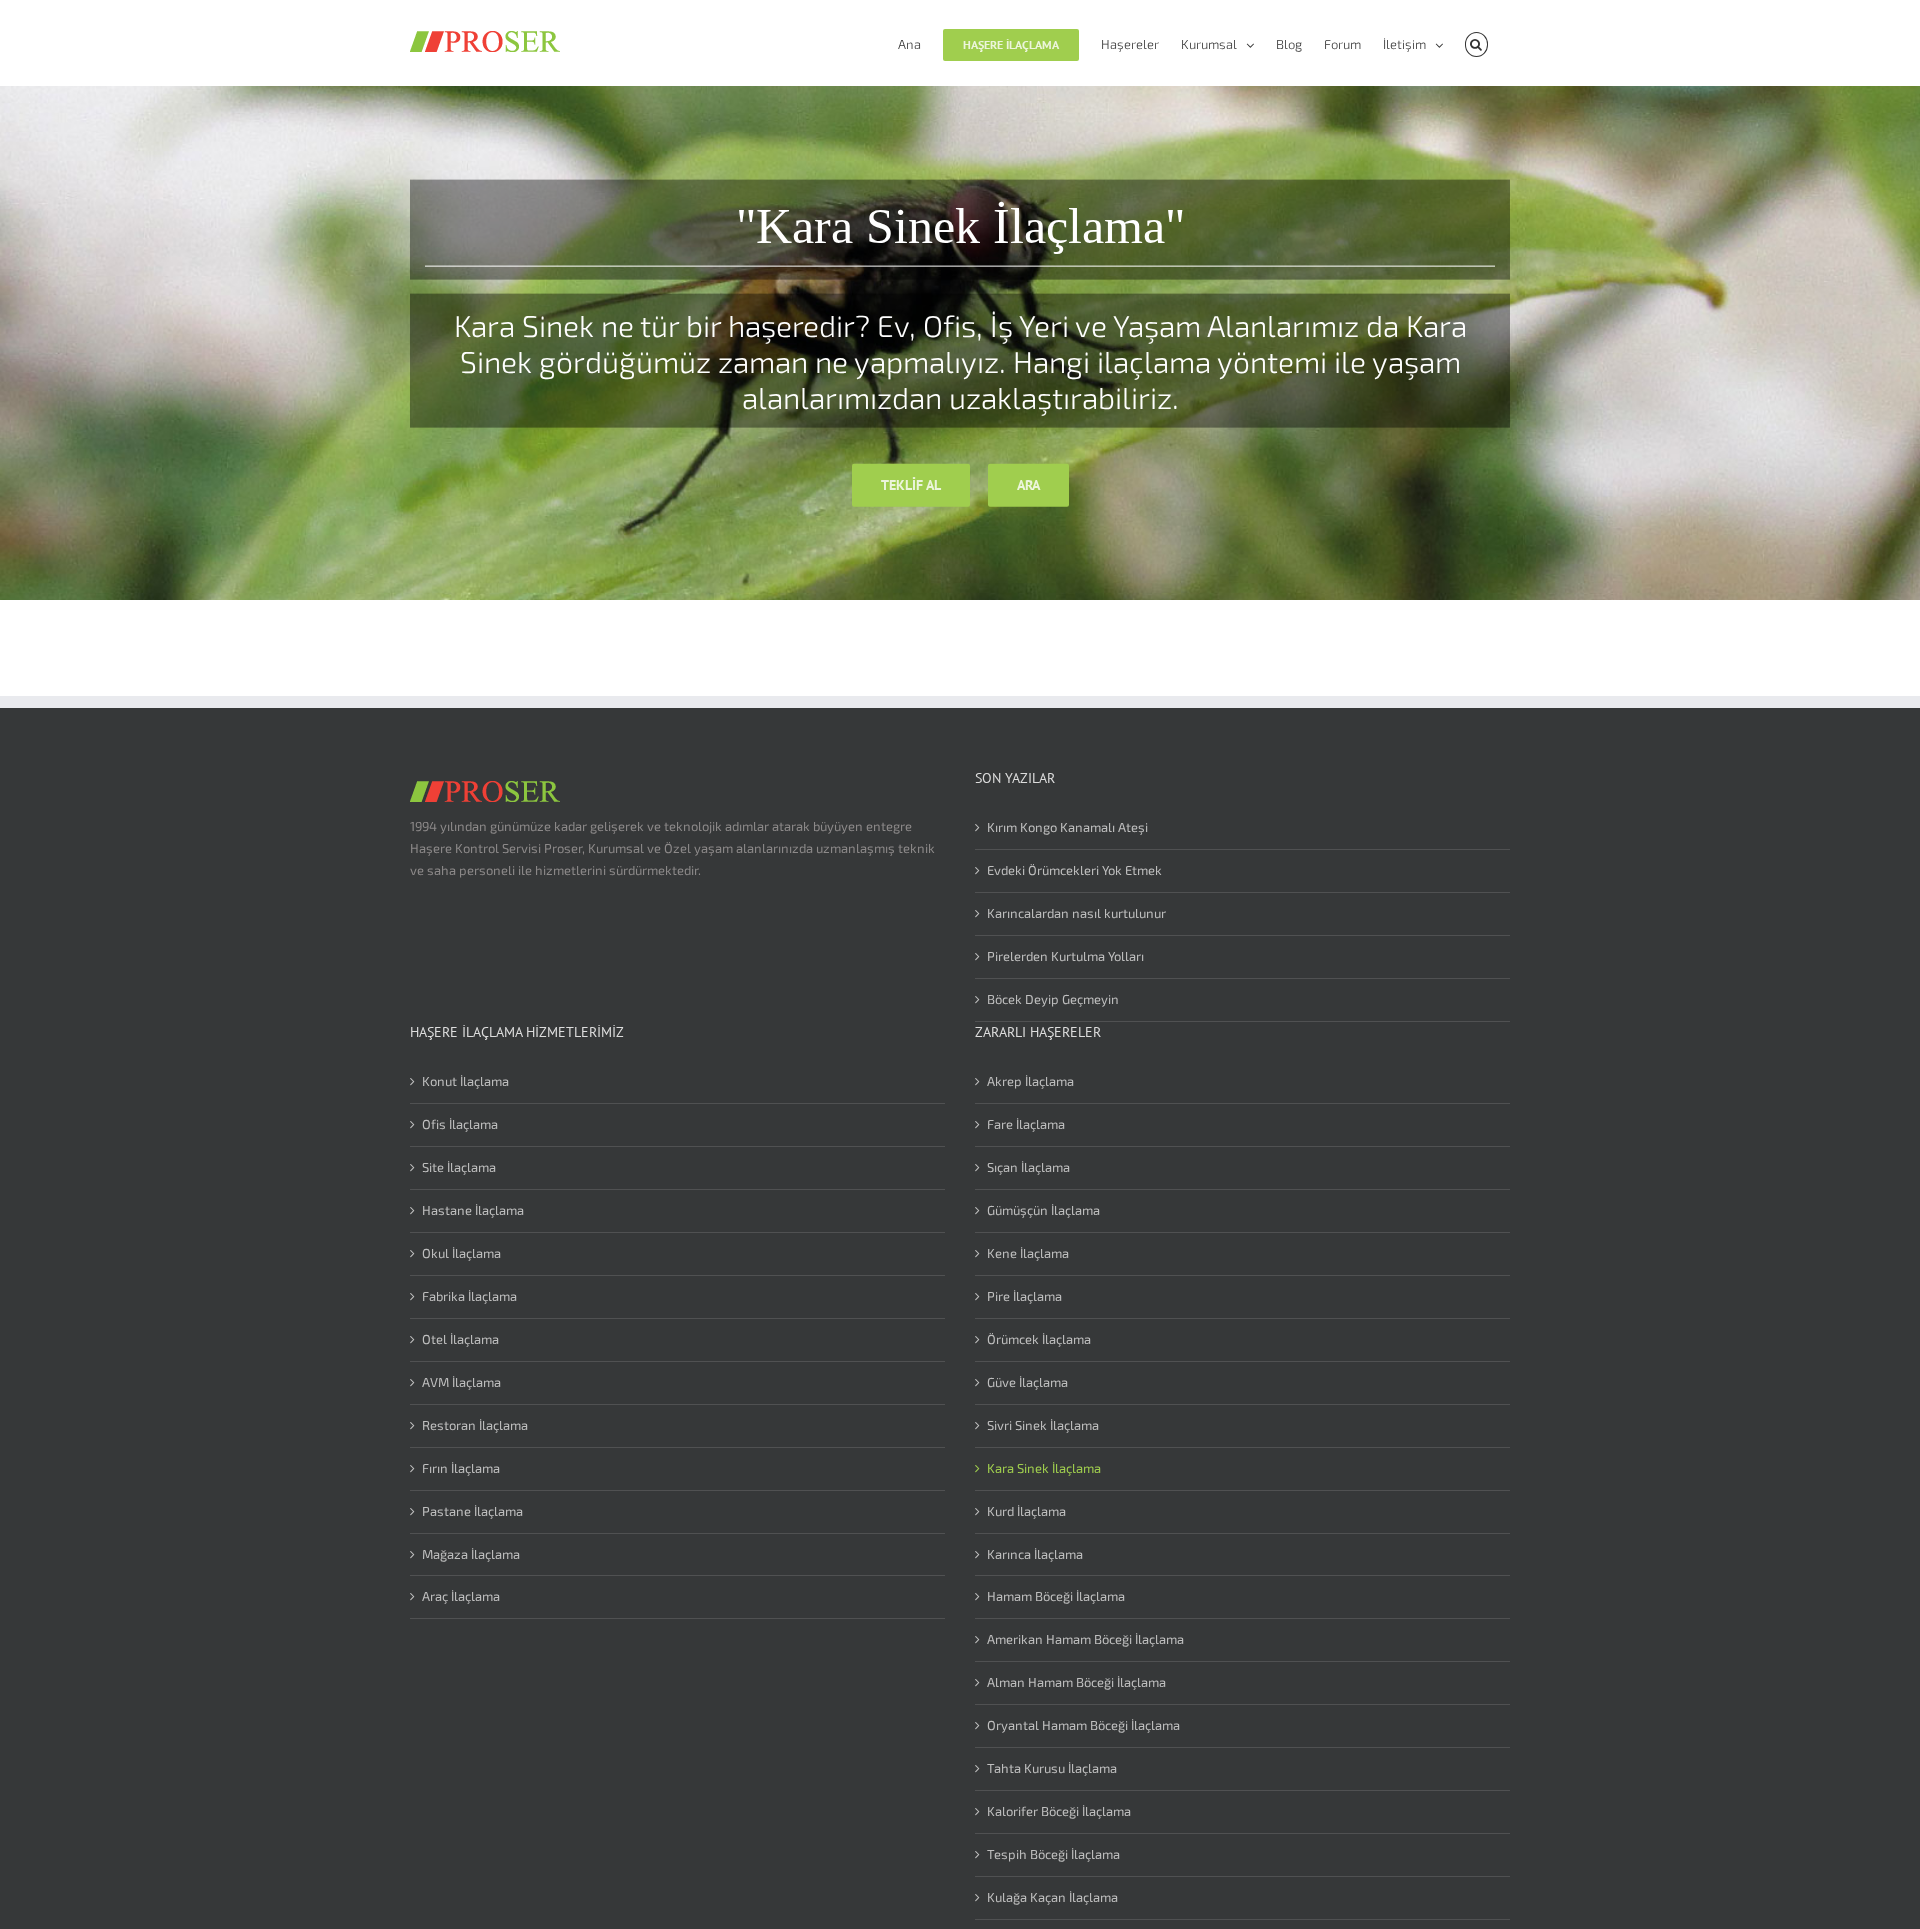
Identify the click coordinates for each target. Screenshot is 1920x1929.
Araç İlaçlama (461, 1596)
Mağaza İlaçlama (471, 1554)
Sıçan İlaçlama (1028, 1167)
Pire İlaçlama (1024, 1296)
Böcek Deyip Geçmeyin (1053, 999)
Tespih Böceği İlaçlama (1053, 1854)
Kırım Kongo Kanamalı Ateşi (1067, 827)
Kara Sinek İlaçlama (1044, 1468)
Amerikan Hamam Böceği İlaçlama (1085, 1639)
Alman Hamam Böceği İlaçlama (1076, 1682)
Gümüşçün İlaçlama (1043, 1210)
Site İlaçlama (459, 1167)
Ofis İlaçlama (460, 1124)
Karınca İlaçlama (1035, 1554)
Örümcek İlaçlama (1039, 1339)
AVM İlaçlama (461, 1382)
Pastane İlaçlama (472, 1511)
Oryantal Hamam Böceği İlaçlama (1083, 1725)
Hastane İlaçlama (473, 1210)
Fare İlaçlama (1026, 1124)
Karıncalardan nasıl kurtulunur (1076, 913)
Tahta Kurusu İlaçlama (1052, 1768)
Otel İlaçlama (460, 1339)
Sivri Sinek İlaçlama (1043, 1425)
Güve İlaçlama (1027, 1382)
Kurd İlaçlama (1026, 1511)
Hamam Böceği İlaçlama (1056, 1596)
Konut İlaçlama (465, 1081)
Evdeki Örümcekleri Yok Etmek (1074, 870)
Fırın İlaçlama (461, 1468)
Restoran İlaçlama (475, 1425)
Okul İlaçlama (461, 1253)
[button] (1476, 43)
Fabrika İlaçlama (469, 1296)
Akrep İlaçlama (1030, 1081)
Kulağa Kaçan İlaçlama (1052, 1897)
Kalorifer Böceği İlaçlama (1059, 1811)
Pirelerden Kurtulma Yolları (1065, 956)
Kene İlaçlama (1028, 1253)
